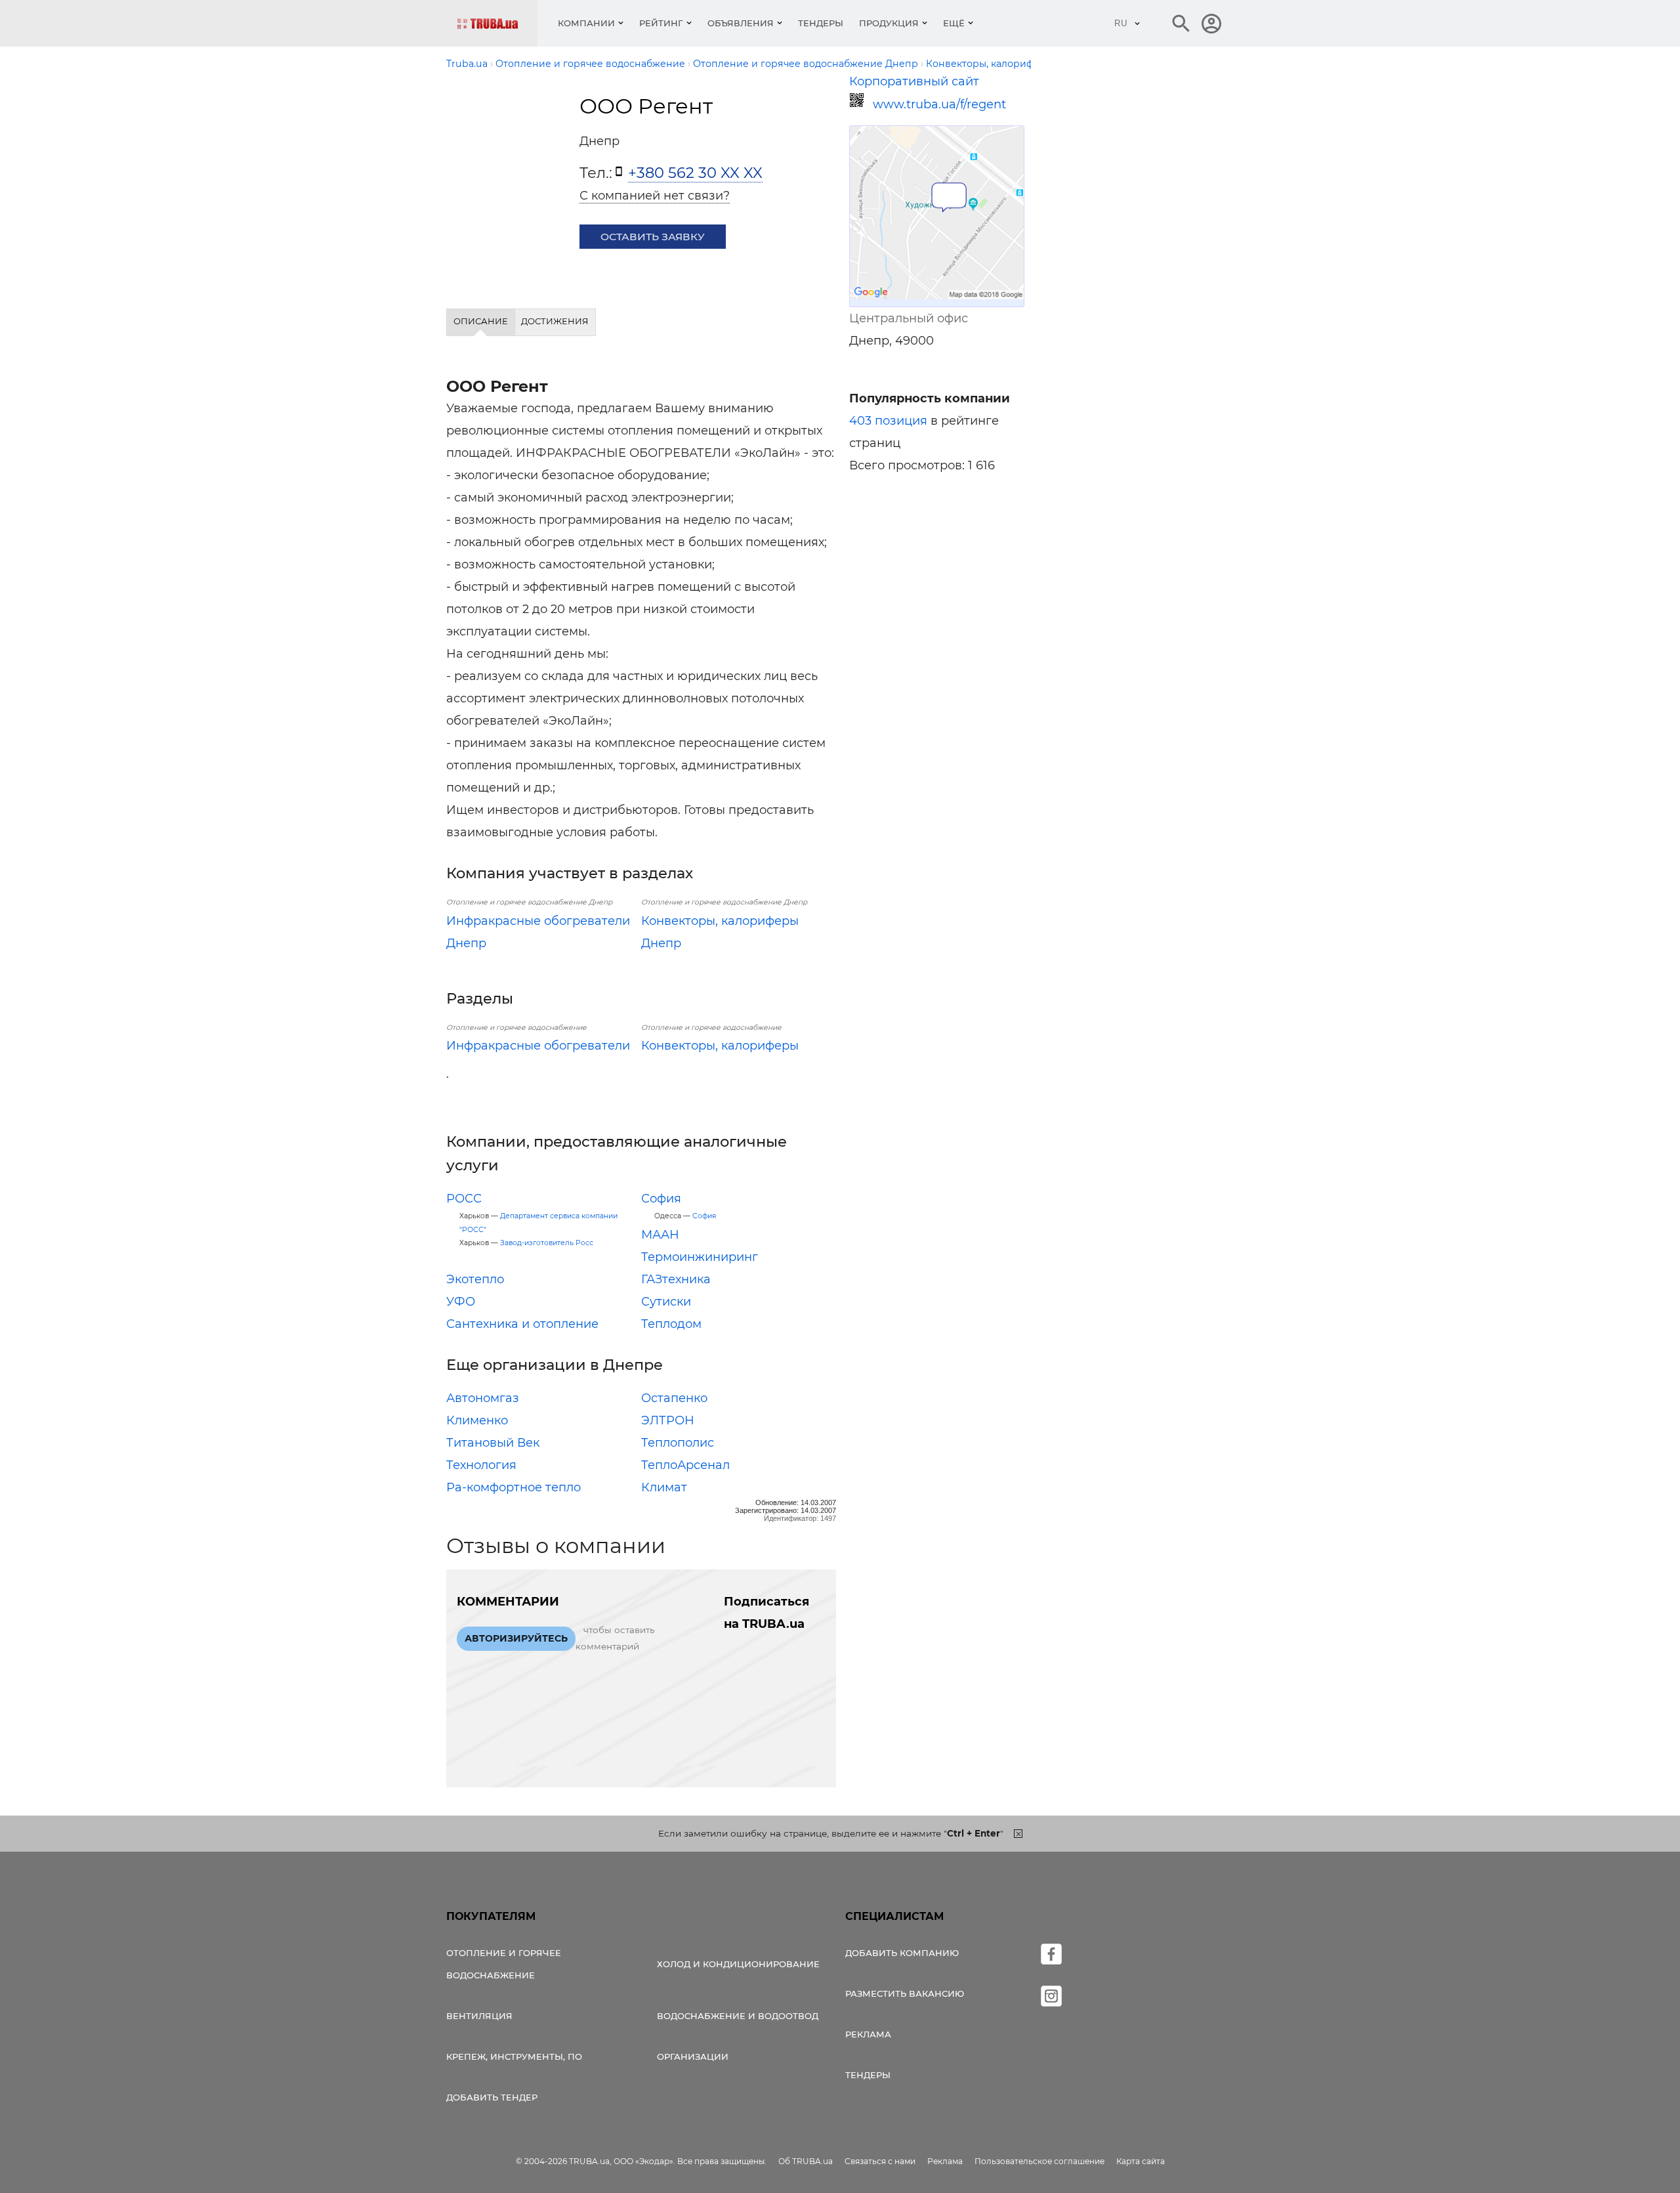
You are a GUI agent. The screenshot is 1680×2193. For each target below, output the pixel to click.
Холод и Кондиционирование (738, 1964)
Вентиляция (479, 2016)
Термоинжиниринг (700, 1257)
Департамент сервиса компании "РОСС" (538, 1223)
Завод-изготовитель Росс (547, 1243)
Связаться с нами (880, 2161)
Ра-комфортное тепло (514, 1487)
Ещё (954, 23)
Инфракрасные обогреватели (538, 1046)
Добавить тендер (492, 2097)
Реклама (868, 2034)
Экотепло (475, 1279)
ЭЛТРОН (668, 1420)
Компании (586, 23)
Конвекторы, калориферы (720, 1046)
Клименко (477, 1420)
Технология (481, 1465)
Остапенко (674, 1398)
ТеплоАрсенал (685, 1465)
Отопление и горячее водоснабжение (504, 1964)
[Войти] (1211, 24)
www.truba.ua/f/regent (939, 104)
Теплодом (671, 1324)
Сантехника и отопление (522, 1324)
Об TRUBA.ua (806, 2161)
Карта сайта (1141, 2161)
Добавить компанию (902, 1953)
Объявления (741, 23)
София (661, 1199)
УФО (461, 1302)
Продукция (889, 23)
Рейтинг (661, 23)
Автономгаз (483, 1398)
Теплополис (678, 1443)
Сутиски (666, 1302)
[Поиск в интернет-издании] (1181, 24)
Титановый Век (493, 1443)
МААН (660, 1235)
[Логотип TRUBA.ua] (497, 23)
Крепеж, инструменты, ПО (514, 2056)
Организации (693, 2056)
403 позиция (888, 421)
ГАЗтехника (676, 1279)
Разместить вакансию (905, 1993)
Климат (664, 1487)
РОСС (464, 1199)
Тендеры (821, 23)
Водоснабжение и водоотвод (738, 2016)
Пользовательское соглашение (1039, 2161)
